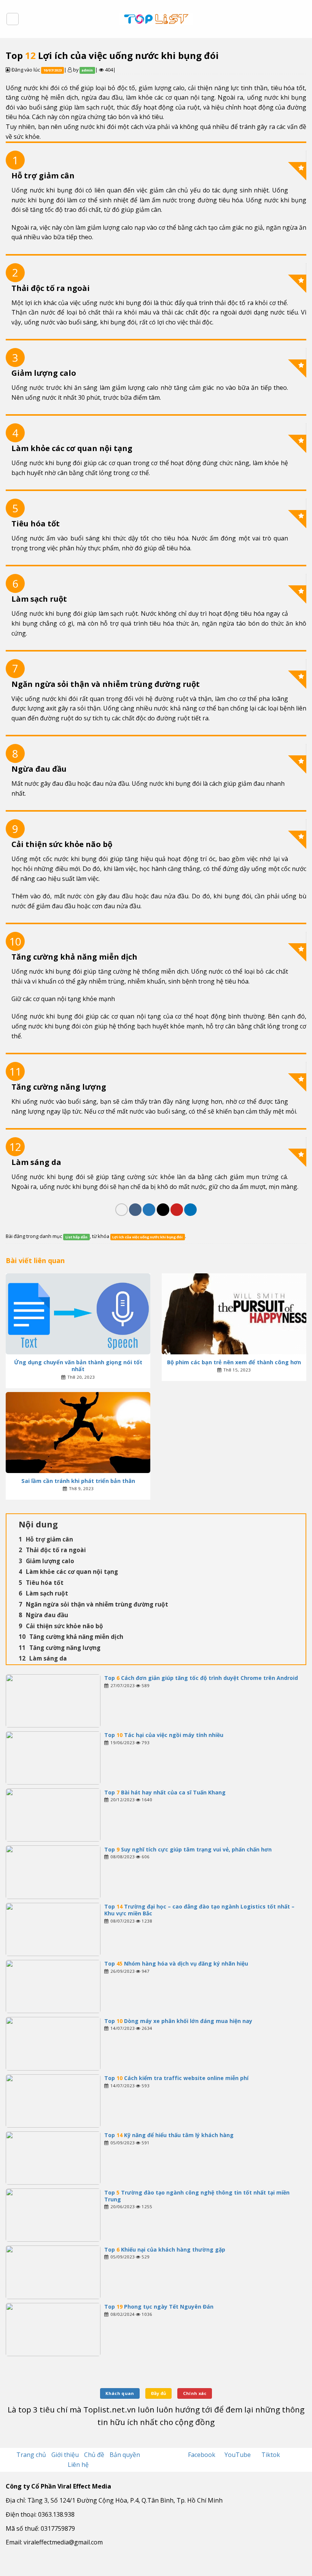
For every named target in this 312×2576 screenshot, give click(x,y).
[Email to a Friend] (163, 1210)
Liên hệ (78, 2465)
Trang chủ (31, 2455)
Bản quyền (125, 2455)
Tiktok (271, 2455)
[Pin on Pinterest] (177, 1210)
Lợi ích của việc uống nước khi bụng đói (147, 1237)
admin (87, 70)
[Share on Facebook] (135, 1210)
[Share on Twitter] (149, 1210)
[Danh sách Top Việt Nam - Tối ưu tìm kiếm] (156, 19)
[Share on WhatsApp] (122, 1210)
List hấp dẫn (76, 1237)
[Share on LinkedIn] (190, 1210)
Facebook (202, 2455)
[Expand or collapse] (297, 1524)
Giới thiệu (65, 2455)
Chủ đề (94, 2455)
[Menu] (13, 19)
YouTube (238, 2455)
